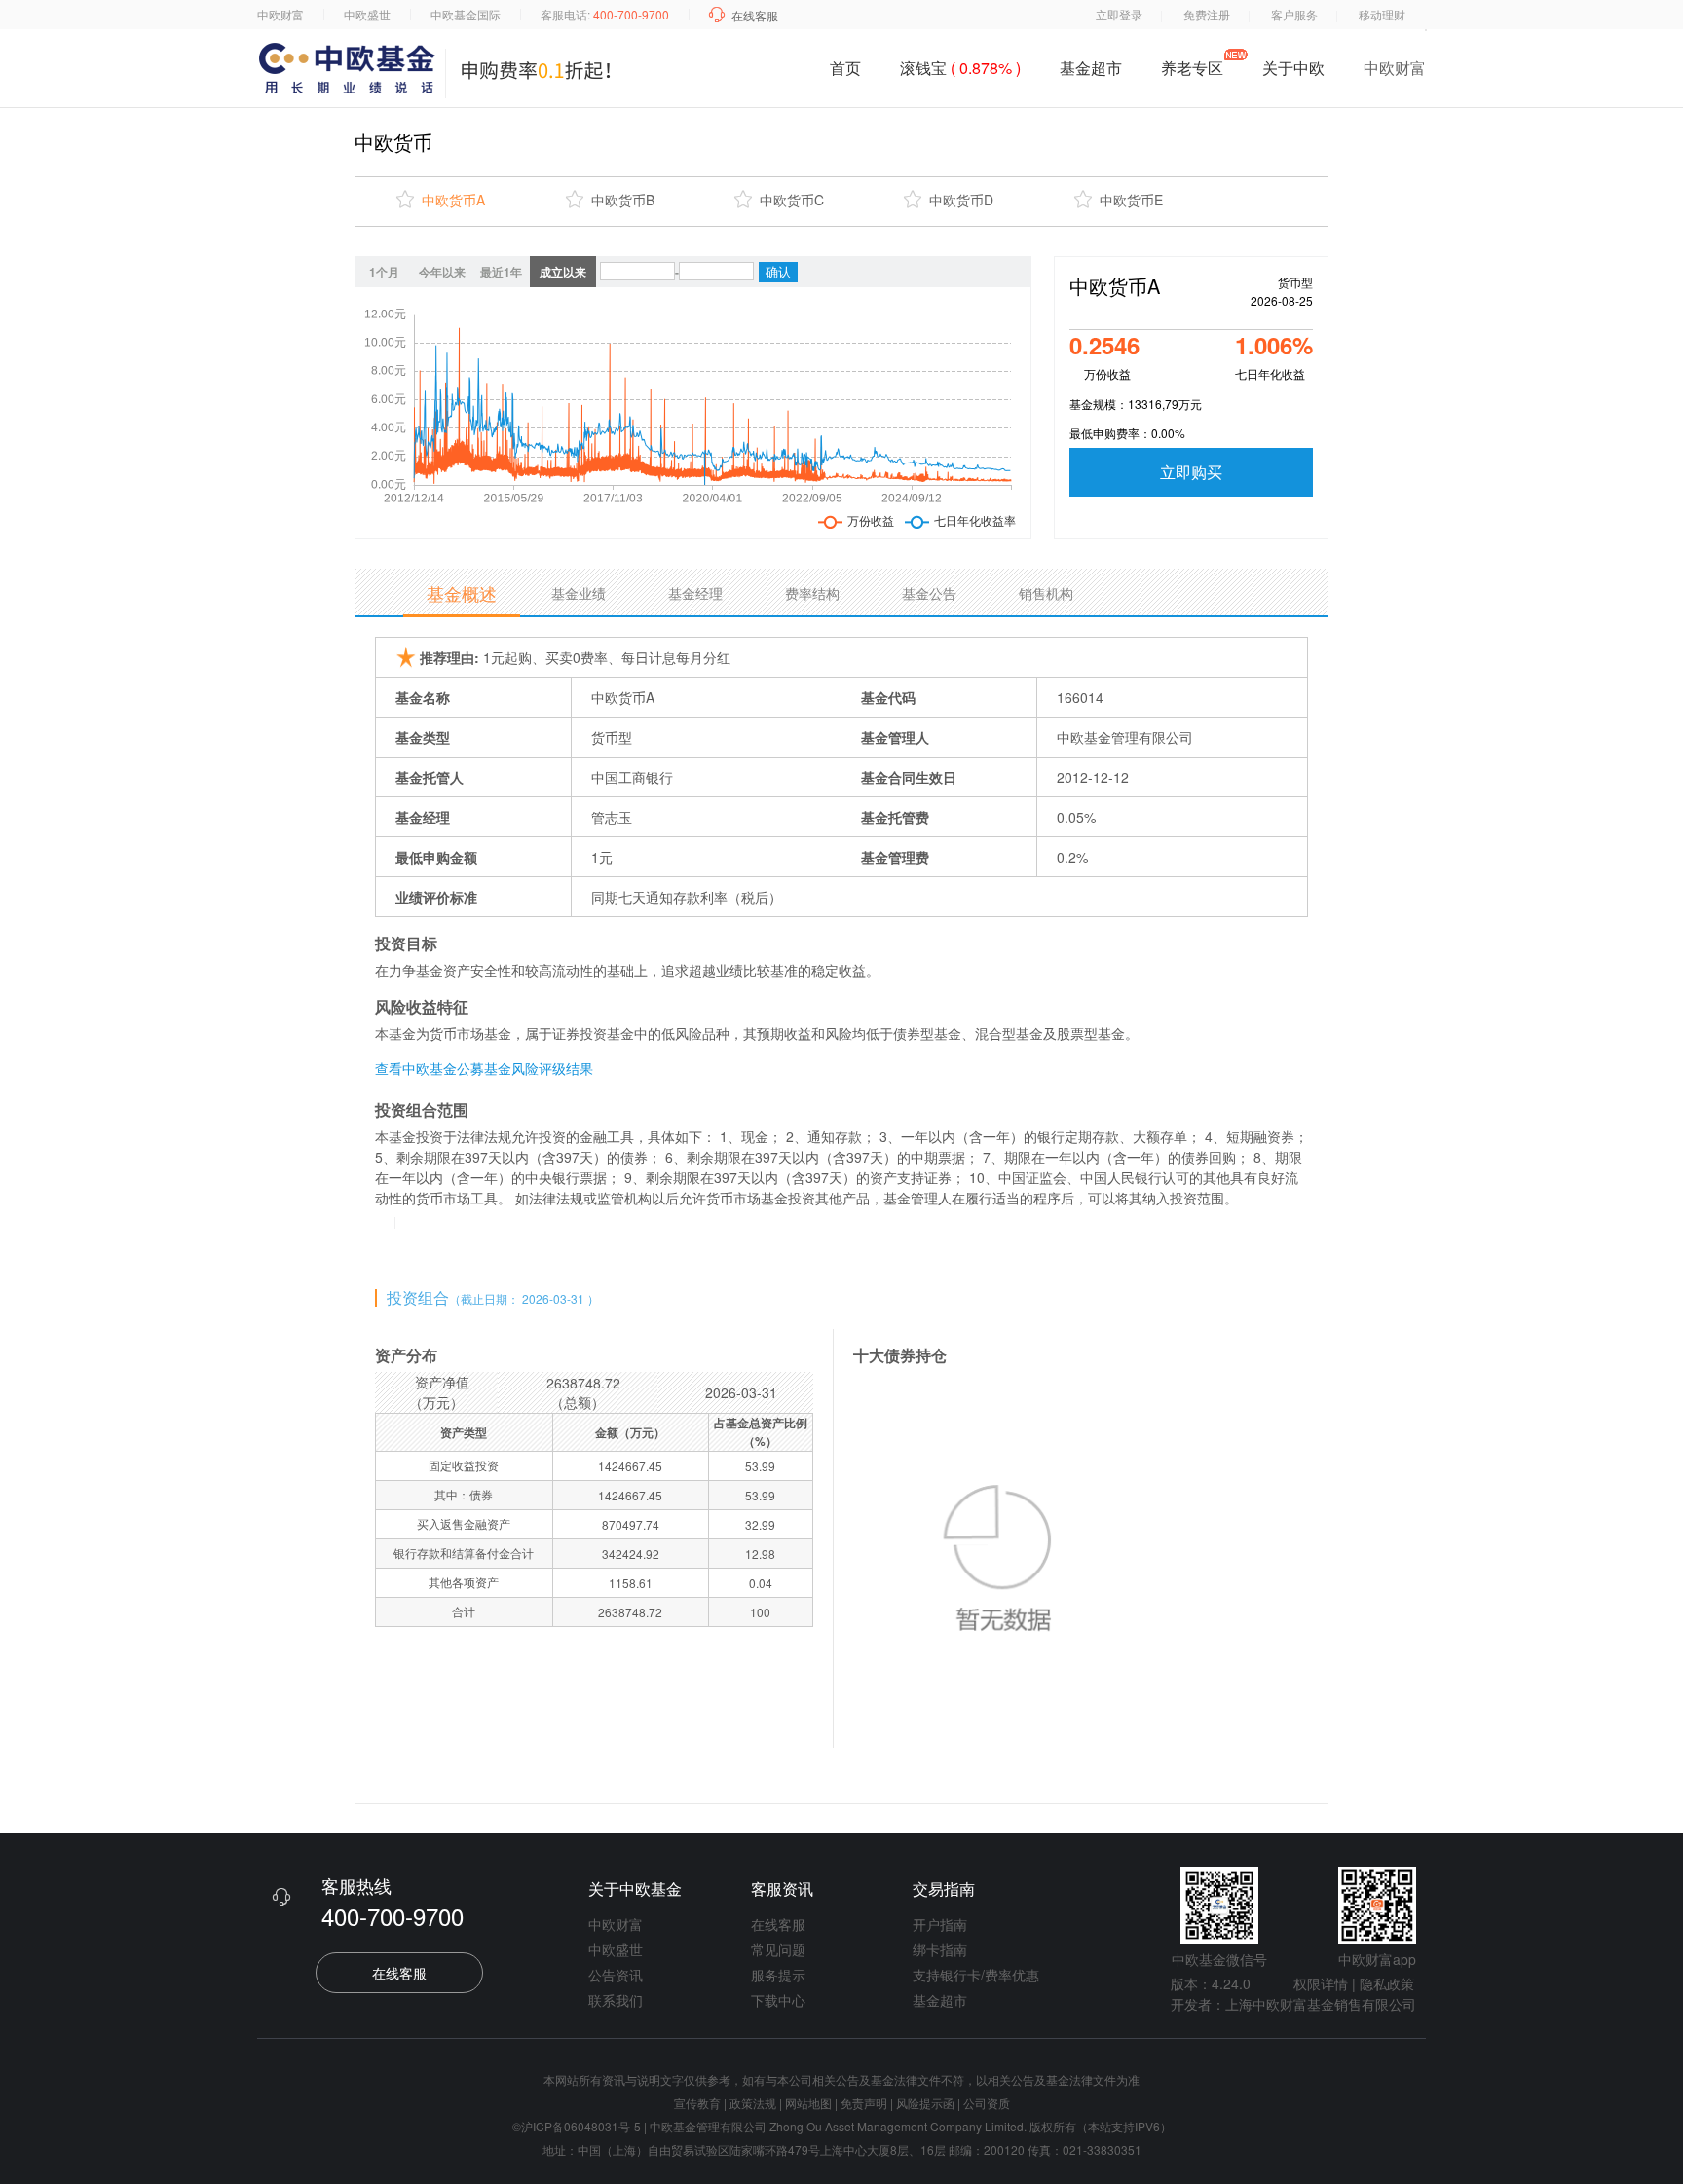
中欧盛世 (367, 14)
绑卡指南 (940, 1949)
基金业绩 (579, 593)
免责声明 (864, 2103)
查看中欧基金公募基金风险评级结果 (484, 1068)
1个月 (384, 272)
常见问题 (778, 1949)
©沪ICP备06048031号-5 (577, 2126)
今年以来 (442, 272)
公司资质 (987, 2103)
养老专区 (1192, 68)
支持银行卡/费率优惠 (976, 1975)
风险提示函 (927, 2103)
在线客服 (755, 15)
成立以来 (563, 272)
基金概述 (462, 593)
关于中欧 (1293, 72)
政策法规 (753, 2103)
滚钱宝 (960, 68)
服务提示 (778, 1975)
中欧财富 (280, 14)
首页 (845, 68)
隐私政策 (1387, 1983)
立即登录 (1119, 14)
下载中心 (778, 2000)
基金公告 (929, 593)
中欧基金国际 (466, 14)
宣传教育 (697, 2103)
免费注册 (1207, 14)
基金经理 (695, 593)
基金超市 (1091, 68)
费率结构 (812, 593)
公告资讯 (616, 1975)
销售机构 (1046, 593)
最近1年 (501, 272)
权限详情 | (1325, 1983)
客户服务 (1294, 14)
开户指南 (940, 1924)
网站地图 (808, 2103)
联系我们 (616, 2000)
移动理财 (1382, 14)
